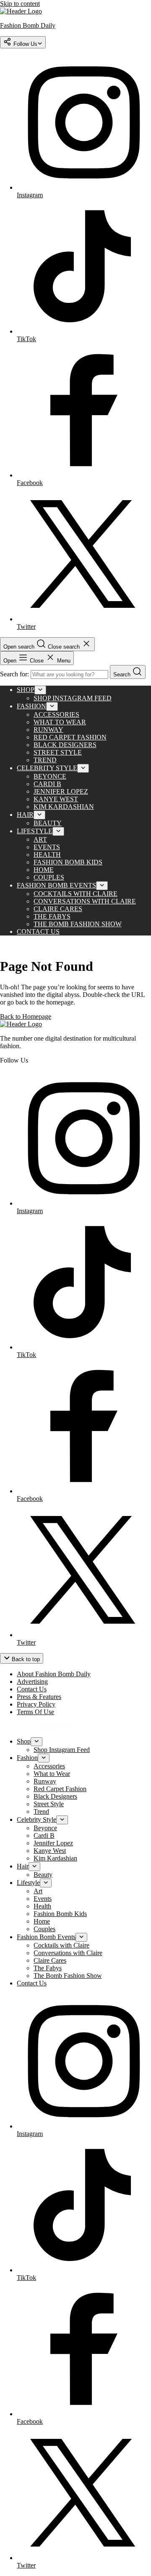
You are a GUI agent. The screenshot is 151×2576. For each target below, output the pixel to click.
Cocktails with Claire (75, 894)
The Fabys (52, 916)
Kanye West (56, 799)
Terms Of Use (35, 1712)
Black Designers (65, 745)
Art (40, 839)
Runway (48, 730)
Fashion (31, 706)
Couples (49, 877)
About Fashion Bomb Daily (54, 1674)
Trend (45, 760)
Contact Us (38, 932)
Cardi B (47, 784)
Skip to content (20, 4)
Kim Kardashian (64, 807)
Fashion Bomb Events (56, 885)
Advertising (32, 1682)
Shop (26, 690)
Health (47, 855)
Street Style (58, 752)
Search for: (15, 674)
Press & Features (39, 1697)
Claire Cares (58, 909)
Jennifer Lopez (61, 791)
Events (47, 847)
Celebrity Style (47, 768)
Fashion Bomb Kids (68, 862)
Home (44, 870)
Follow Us (25, 44)
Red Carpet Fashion (70, 737)
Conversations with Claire (85, 901)
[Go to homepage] (21, 1024)
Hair (25, 815)
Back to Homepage (26, 1016)
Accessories (56, 714)
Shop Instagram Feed (73, 698)
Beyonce (50, 776)
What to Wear (60, 722)
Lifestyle (35, 831)
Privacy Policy (36, 1704)
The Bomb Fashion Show (78, 924)
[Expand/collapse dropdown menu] (40, 690)
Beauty (48, 823)
